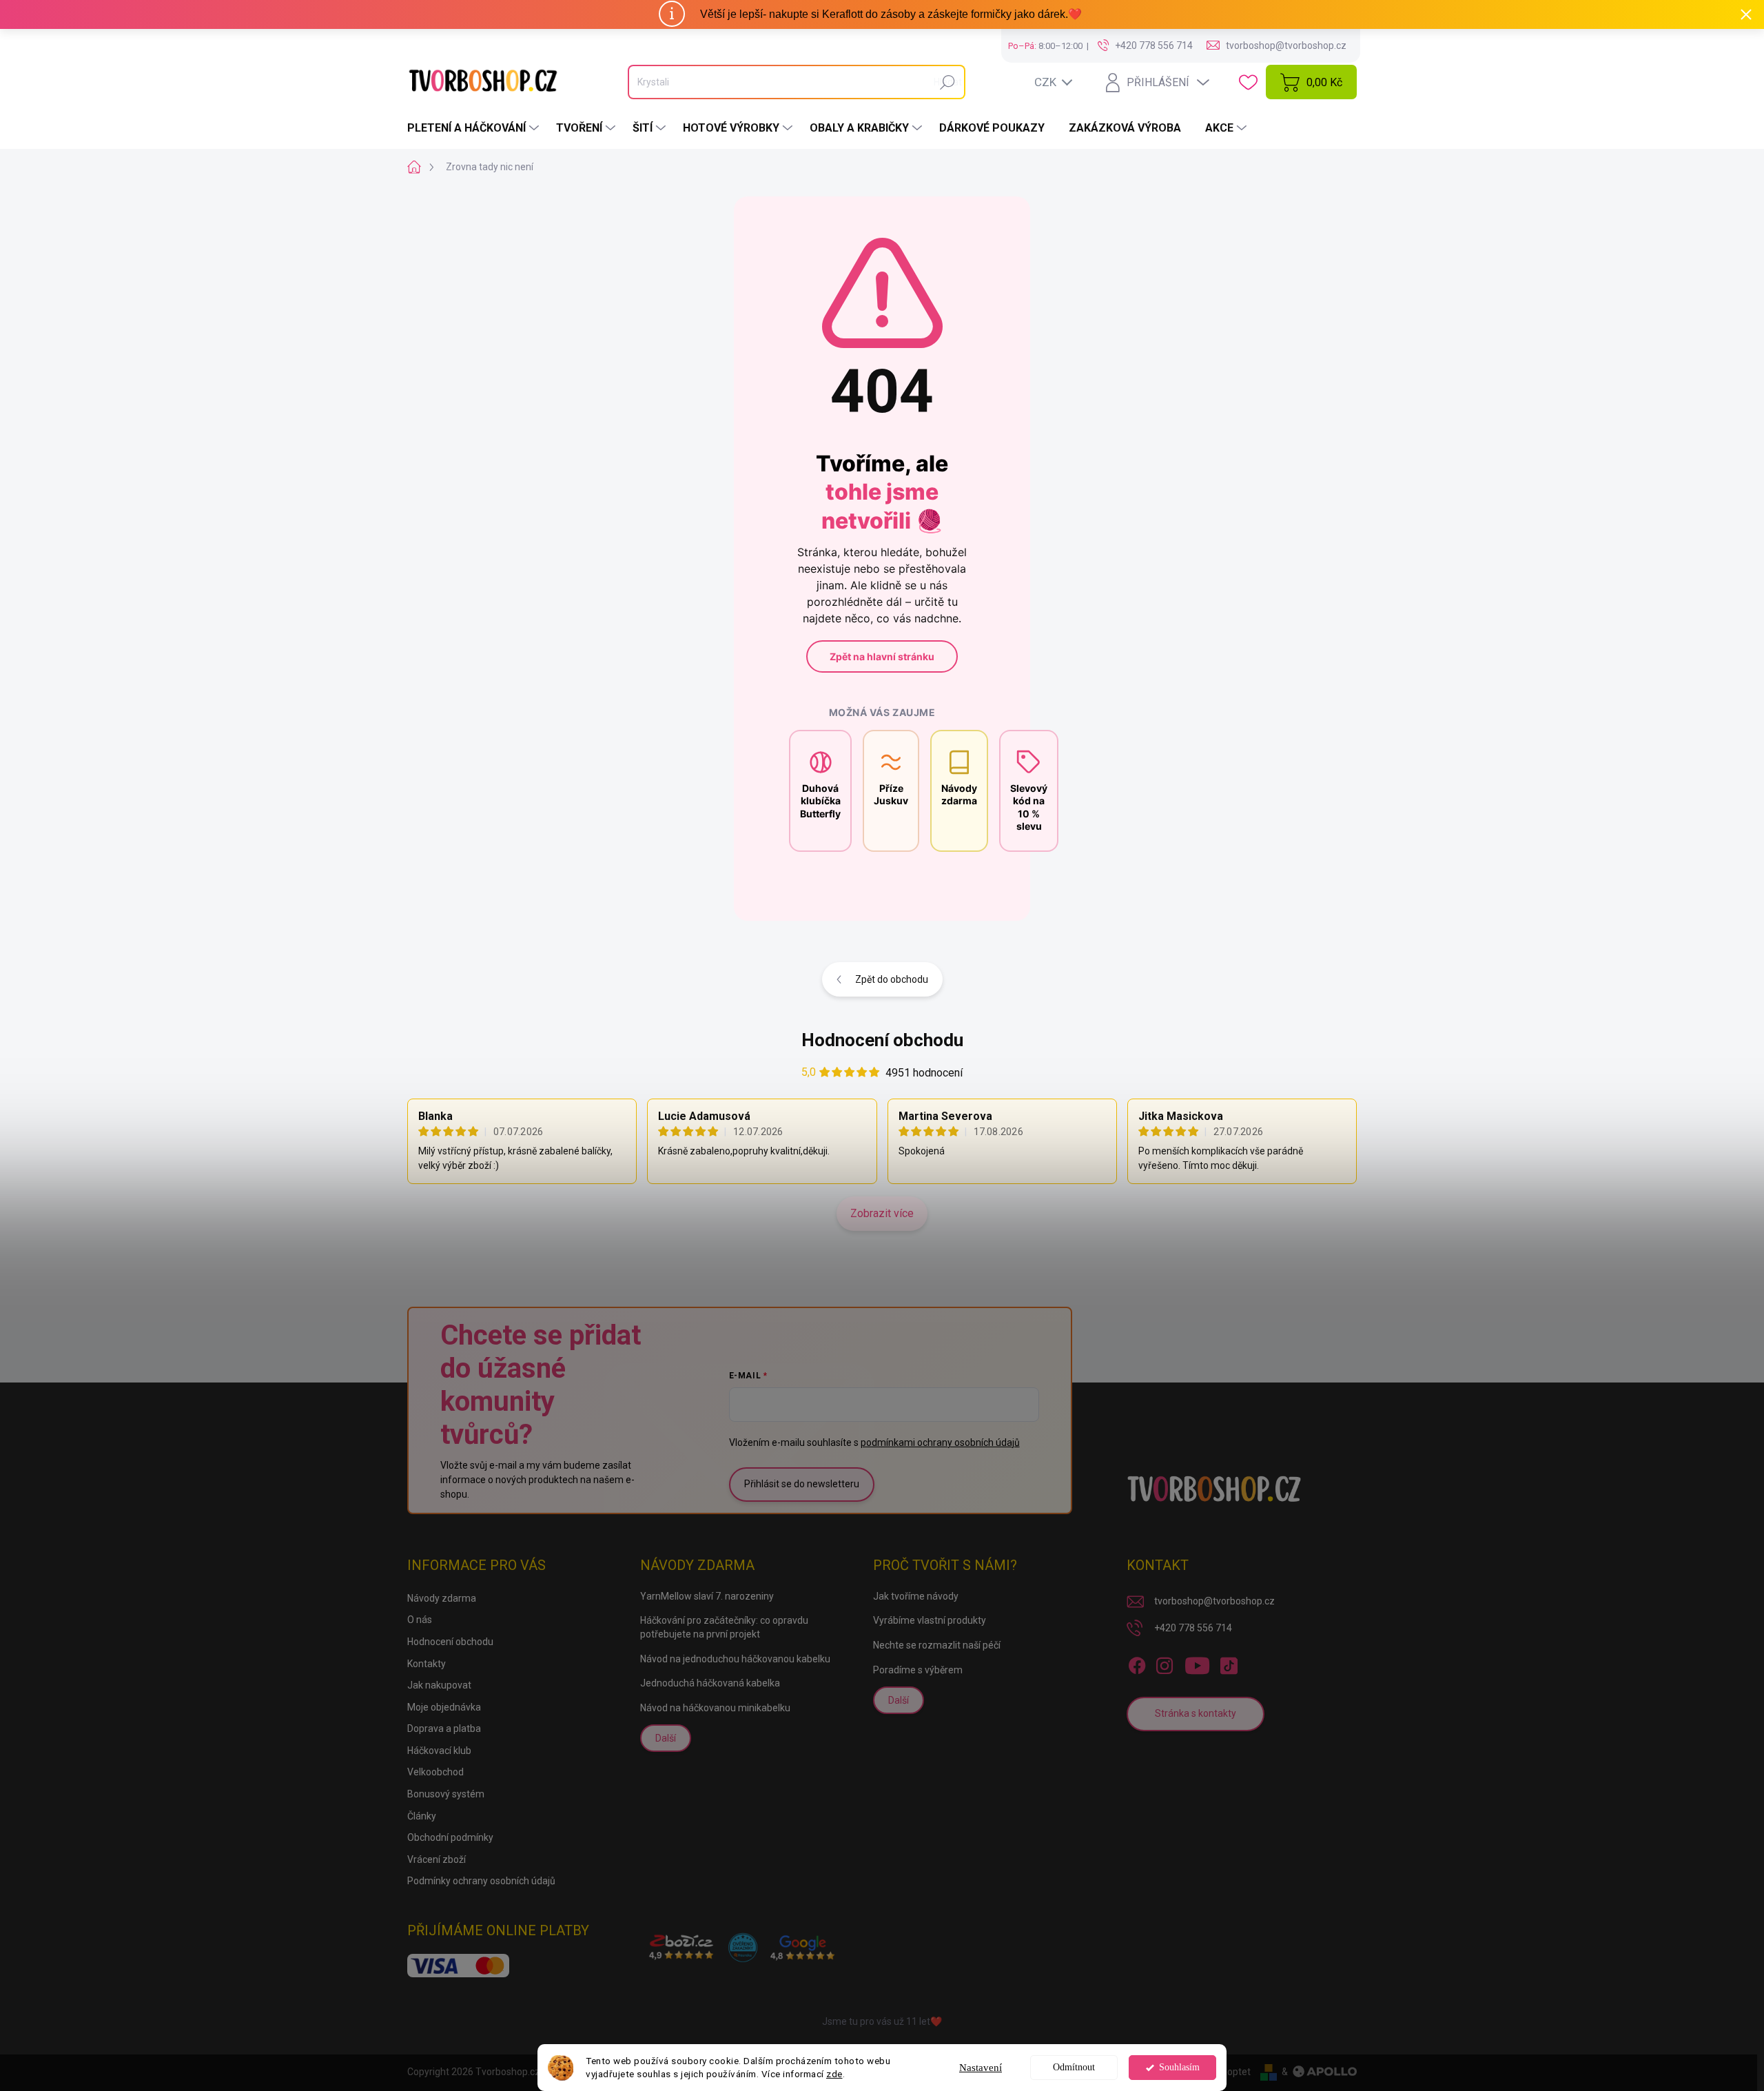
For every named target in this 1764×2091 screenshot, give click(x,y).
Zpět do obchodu (892, 979)
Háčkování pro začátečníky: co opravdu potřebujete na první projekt (724, 1627)
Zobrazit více (882, 1213)
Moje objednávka (444, 1707)
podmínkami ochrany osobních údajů (940, 1442)
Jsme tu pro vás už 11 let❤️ (882, 2021)
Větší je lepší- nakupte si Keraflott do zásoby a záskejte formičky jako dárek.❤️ (891, 14)
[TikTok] (1229, 1663)
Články (422, 1816)
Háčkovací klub (439, 1751)
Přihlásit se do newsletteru (802, 1484)
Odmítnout (1074, 2067)
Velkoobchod (435, 1772)
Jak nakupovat (439, 1685)
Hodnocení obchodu (882, 1040)
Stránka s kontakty (1196, 1713)
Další (666, 1738)
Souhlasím (1179, 2067)
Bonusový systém (446, 1794)
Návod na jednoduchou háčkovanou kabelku (735, 1659)
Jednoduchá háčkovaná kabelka (710, 1683)
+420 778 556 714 (1193, 1628)
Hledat (948, 82)
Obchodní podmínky (450, 1837)
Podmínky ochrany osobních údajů (481, 1881)
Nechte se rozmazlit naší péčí (937, 1645)
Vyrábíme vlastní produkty (930, 1620)
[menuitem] (475, 128)
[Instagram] (1165, 1663)
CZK (1045, 82)
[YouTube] (1197, 1663)
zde (834, 2074)
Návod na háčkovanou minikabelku (715, 1708)
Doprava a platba (444, 1728)
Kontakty (427, 1664)
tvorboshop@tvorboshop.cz (1214, 1601)
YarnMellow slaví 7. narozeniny (707, 1596)
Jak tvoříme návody (916, 1596)
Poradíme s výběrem (918, 1670)
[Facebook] (1137, 1663)
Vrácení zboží (437, 1859)
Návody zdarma (442, 1598)
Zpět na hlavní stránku (882, 656)
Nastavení (981, 2068)
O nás (420, 1620)
